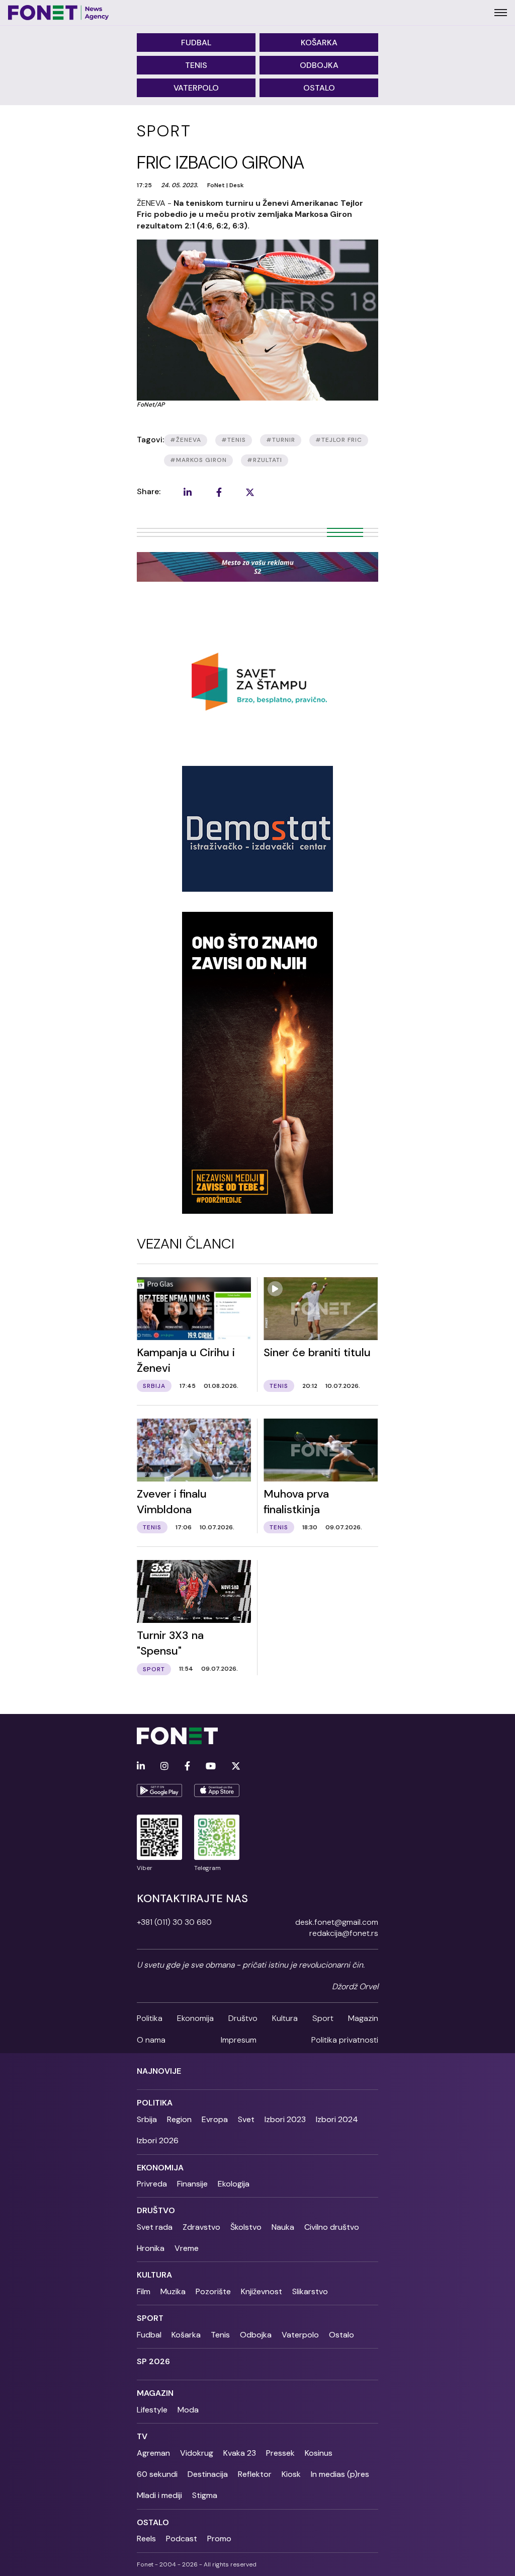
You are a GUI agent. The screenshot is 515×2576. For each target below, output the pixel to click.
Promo (219, 2539)
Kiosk (291, 2474)
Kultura (285, 2018)
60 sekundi (157, 2474)
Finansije (192, 2184)
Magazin (363, 2018)
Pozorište (213, 2291)
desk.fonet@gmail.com (337, 1922)
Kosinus (319, 2453)
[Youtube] (211, 1767)
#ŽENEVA (186, 440)
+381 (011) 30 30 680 (174, 1922)
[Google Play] (159, 1790)
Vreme (187, 2248)
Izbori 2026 (158, 2140)
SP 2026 (153, 2361)
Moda (188, 2410)
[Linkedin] (141, 1767)
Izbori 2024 (337, 2119)
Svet (246, 2119)
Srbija (147, 2119)
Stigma (205, 2495)
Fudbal (196, 43)
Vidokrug (197, 2453)
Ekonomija (195, 2018)
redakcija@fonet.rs (344, 1933)
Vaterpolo (196, 88)
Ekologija (234, 2184)
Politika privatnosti (345, 2040)
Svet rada (155, 2227)
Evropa (215, 2119)
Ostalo (319, 88)
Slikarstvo (310, 2291)
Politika (150, 2018)
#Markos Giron (198, 460)
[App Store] (217, 1790)
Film (144, 2291)
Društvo (243, 2018)
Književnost (262, 2291)
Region (179, 2119)
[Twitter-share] (250, 492)
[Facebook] (187, 1767)
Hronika (151, 2248)
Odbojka (319, 65)
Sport (323, 2018)
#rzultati (265, 460)
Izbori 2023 (285, 2119)
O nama (151, 2040)
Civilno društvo (332, 2227)
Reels (146, 2539)
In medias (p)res (340, 2474)
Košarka (319, 43)
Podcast (182, 2539)
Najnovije (159, 2071)
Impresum (239, 2040)
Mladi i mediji (159, 2495)
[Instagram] (164, 1767)
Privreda (152, 2184)
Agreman (153, 2453)
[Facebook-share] (219, 492)
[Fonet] (59, 13)
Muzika (173, 2291)
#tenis (234, 440)
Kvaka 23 (240, 2453)
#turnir (281, 440)
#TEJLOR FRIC (339, 440)
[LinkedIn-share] (188, 492)
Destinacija (208, 2474)
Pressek (280, 2453)
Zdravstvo (201, 2227)
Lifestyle (152, 2410)
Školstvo (246, 2227)
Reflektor (255, 2474)
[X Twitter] (236, 1767)
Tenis (196, 65)
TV (142, 2436)
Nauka (283, 2227)
